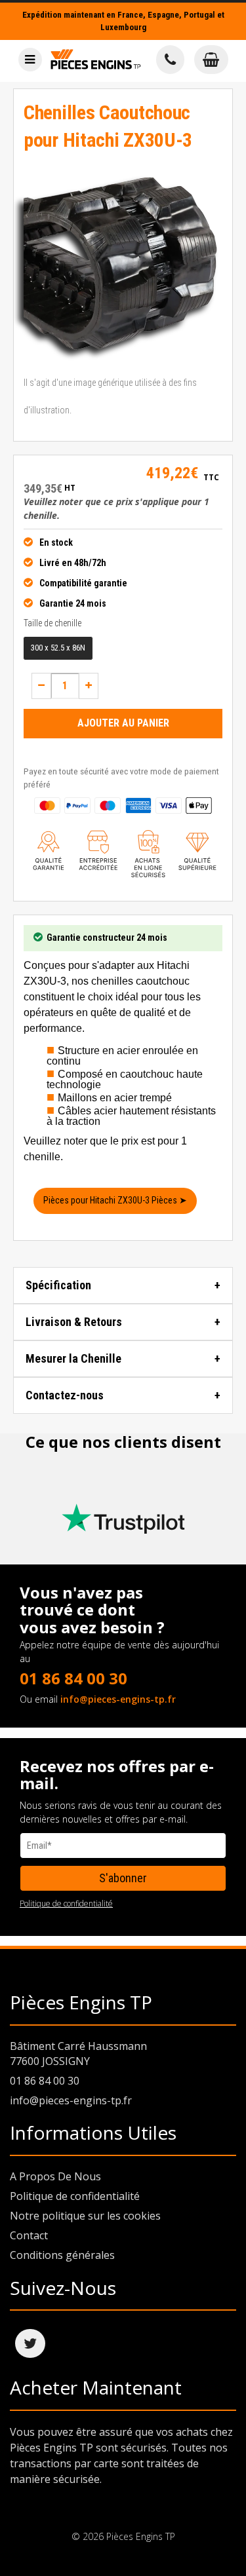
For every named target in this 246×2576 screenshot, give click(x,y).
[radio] (58, 648)
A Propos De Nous (55, 2176)
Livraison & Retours (74, 1322)
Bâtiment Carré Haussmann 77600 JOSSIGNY (78, 2054)
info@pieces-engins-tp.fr (118, 1699)
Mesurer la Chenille (73, 1358)
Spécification (58, 1285)
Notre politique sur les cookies (85, 2216)
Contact (29, 2235)
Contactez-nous (65, 1395)
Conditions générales (62, 2255)
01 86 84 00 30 (73, 1678)
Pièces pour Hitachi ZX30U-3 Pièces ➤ (115, 1200)
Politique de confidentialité (66, 1904)
